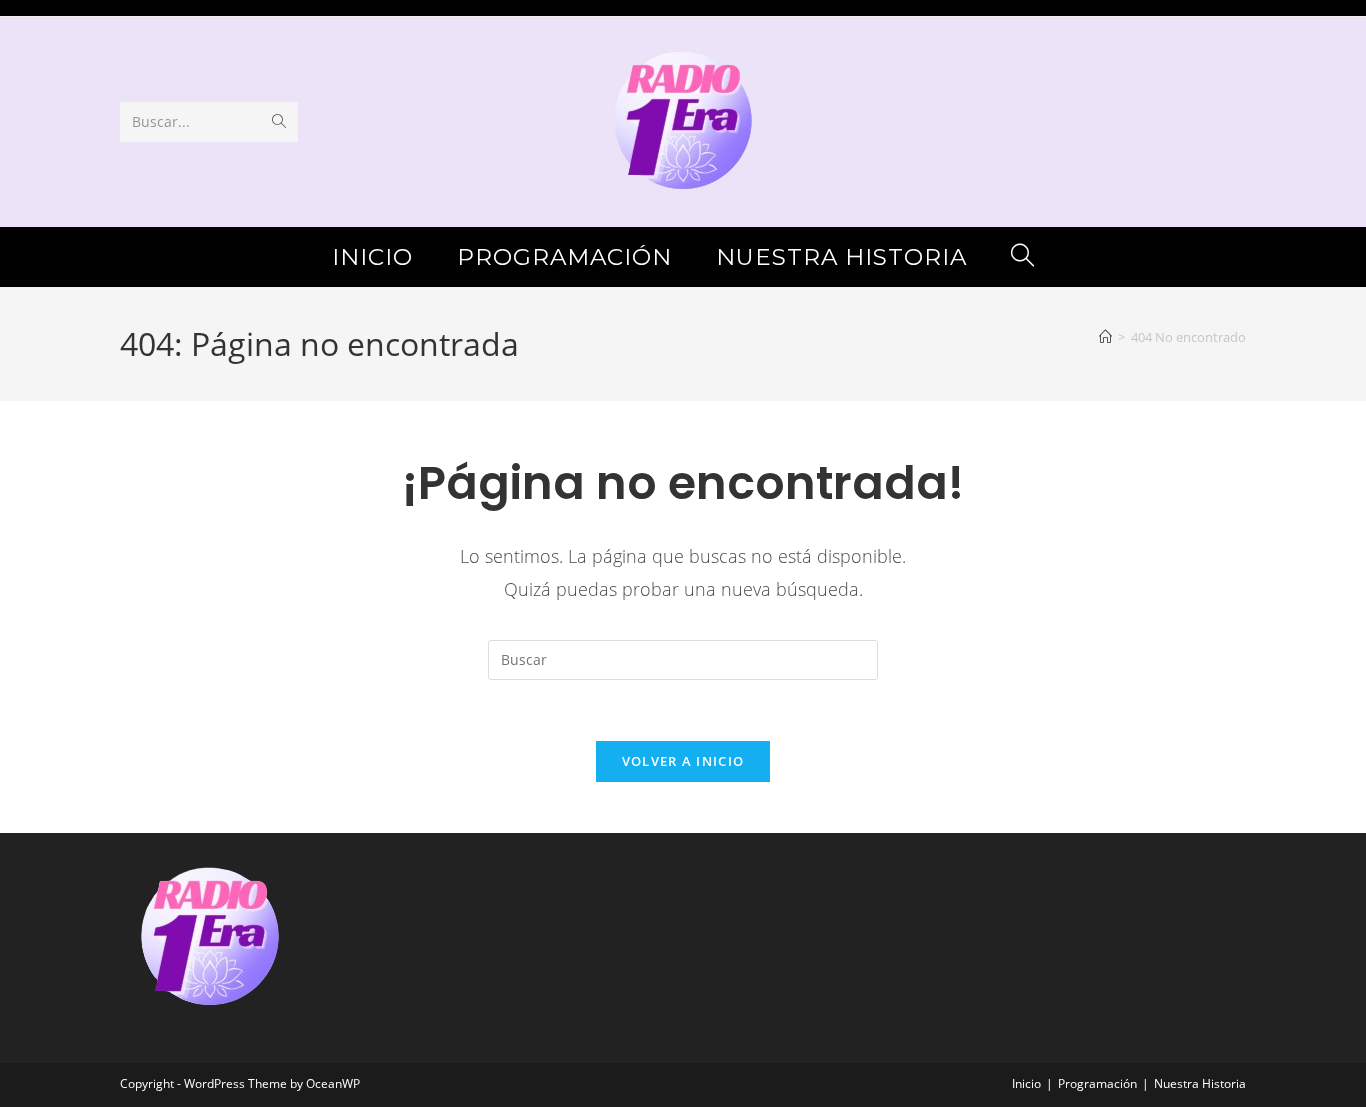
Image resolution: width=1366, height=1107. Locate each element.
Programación (1097, 1083)
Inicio (1026, 1083)
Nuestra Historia (1200, 1083)
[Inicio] (1105, 337)
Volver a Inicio (683, 761)
